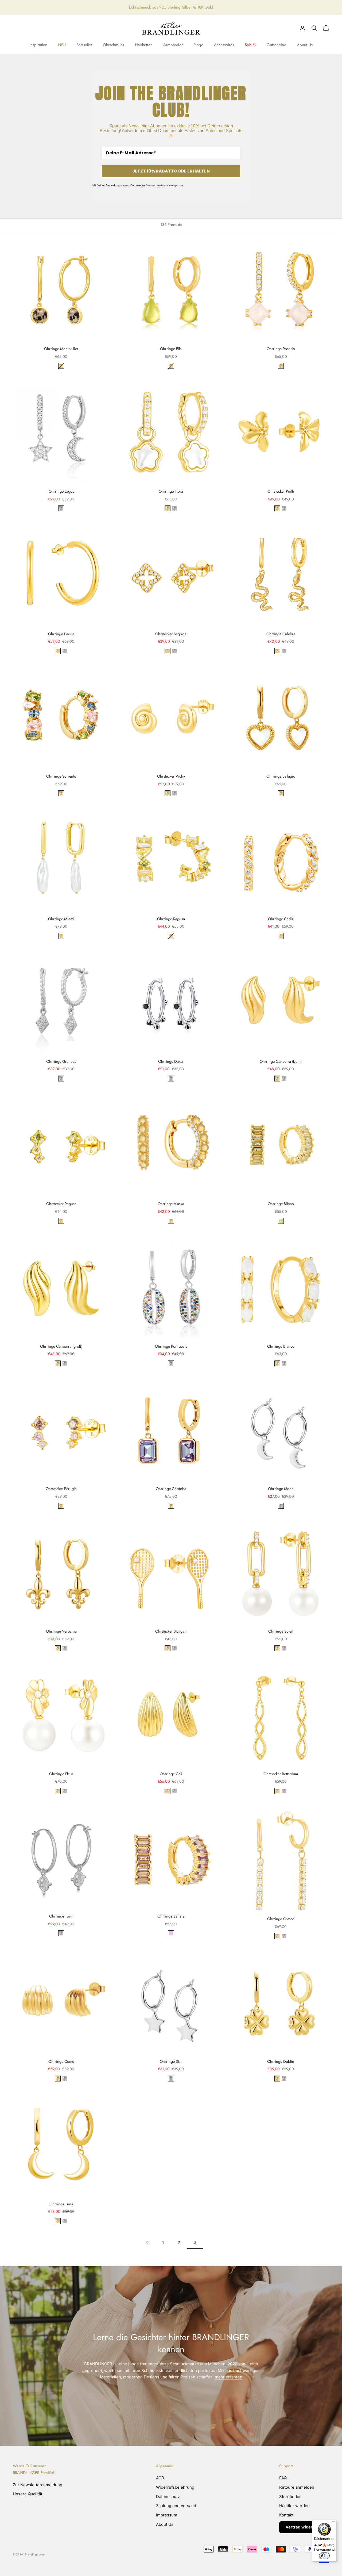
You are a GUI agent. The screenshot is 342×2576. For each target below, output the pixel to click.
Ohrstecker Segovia (171, 634)
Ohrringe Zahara (171, 1916)
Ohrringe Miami (61, 919)
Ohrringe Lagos (61, 491)
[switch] (324, 2556)
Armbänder (173, 45)
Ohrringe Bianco (281, 1346)
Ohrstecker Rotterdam (281, 1774)
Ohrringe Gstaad (281, 1919)
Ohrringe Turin (61, 1916)
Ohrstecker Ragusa (61, 1204)
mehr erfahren (229, 2377)
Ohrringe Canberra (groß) (61, 1346)
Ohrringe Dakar (171, 1061)
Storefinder (290, 2497)
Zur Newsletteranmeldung (38, 2485)
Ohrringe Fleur (61, 1774)
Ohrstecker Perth (281, 491)
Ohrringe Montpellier (61, 349)
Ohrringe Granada (61, 1061)
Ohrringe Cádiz (281, 919)
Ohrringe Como (61, 2061)
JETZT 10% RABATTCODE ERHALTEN (171, 171)
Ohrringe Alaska (171, 1204)
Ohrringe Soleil (281, 1631)
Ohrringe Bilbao (281, 1204)
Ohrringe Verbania (61, 1631)
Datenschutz (168, 2497)
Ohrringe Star (171, 2061)
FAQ (283, 2478)
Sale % (250, 45)
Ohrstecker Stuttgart (171, 1631)
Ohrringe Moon (281, 1489)
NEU (62, 45)
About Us (305, 45)
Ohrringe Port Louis (171, 1346)
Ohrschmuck (114, 45)
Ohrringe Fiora (171, 491)
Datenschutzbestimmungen (162, 185)
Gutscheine (276, 45)
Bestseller (84, 45)
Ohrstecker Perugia (61, 1489)
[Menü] (333, 2523)
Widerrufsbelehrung (175, 2487)
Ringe (198, 45)
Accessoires (224, 45)
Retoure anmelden (297, 2487)
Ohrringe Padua (61, 634)
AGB (160, 2478)
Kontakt (286, 2515)
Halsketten (144, 45)
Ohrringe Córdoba (171, 1489)
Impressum (167, 2515)
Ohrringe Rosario (281, 349)
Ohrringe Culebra (281, 634)
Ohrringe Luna (61, 2204)
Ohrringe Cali (171, 1774)
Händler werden (294, 2506)
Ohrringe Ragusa (171, 919)
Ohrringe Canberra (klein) (281, 1061)
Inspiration (38, 45)
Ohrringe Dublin (281, 2061)
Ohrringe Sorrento (61, 776)
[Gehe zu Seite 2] (147, 2243)
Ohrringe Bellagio (281, 776)
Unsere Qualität (28, 2494)
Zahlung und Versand (176, 2506)
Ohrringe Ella (171, 349)
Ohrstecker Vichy (171, 776)
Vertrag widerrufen (304, 2527)
